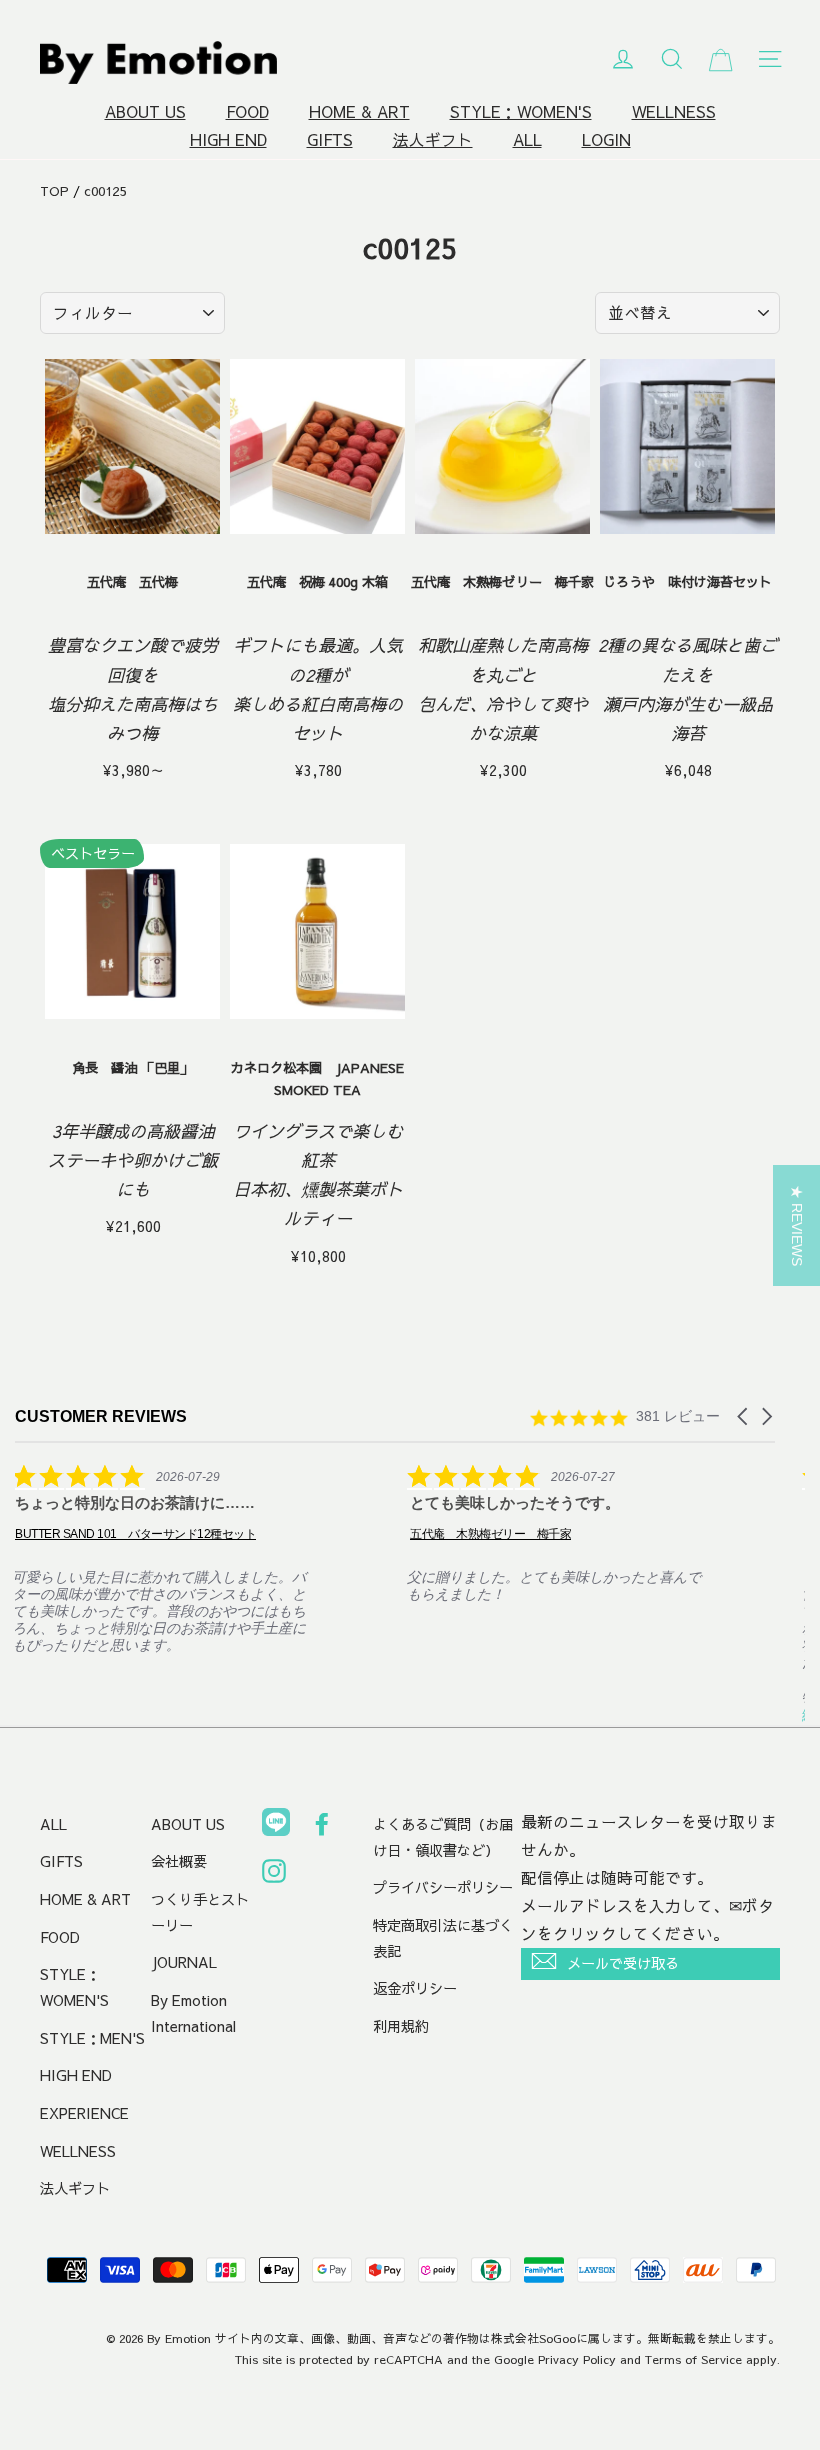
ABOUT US (145, 111)
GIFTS (330, 139)
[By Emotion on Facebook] (322, 1828)
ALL (527, 139)
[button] (744, 1416)
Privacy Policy (577, 2359)
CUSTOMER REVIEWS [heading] (101, 1416)
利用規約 (401, 2026)
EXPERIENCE (84, 2113)
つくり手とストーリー (200, 1912)
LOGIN (606, 139)
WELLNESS (674, 111)
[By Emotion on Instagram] (274, 1875)
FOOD (247, 111)
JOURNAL (184, 1962)
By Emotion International (193, 2013)
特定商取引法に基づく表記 (443, 1938)
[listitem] (165, 1558)
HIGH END (228, 139)
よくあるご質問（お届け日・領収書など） (443, 1837)
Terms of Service (693, 2359)
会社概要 (179, 1861)
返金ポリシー (415, 1988)
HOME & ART (359, 111)
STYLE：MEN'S (92, 2038)
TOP (54, 191)
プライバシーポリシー (443, 1887)
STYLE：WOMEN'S (521, 111)
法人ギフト (433, 139)
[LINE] (276, 1826)
